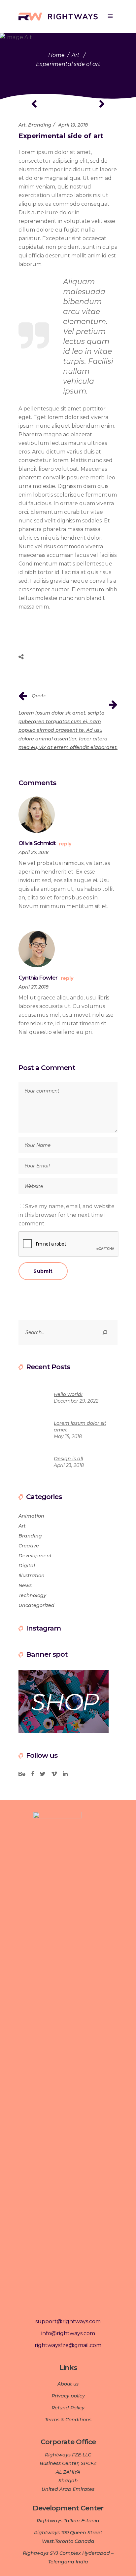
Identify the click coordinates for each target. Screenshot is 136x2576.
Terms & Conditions (68, 2420)
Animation (31, 1516)
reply (65, 844)
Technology (32, 1595)
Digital (27, 1566)
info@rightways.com (68, 2333)
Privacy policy (68, 2396)
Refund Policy (68, 2408)
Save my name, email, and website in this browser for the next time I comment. (67, 1215)
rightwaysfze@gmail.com (68, 2345)
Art (76, 55)
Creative (29, 1546)
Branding (40, 125)
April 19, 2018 (73, 125)
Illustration (32, 1576)
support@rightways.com (68, 2321)
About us (68, 2384)
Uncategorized (36, 1605)
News (25, 1585)
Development (35, 1556)
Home (56, 55)
